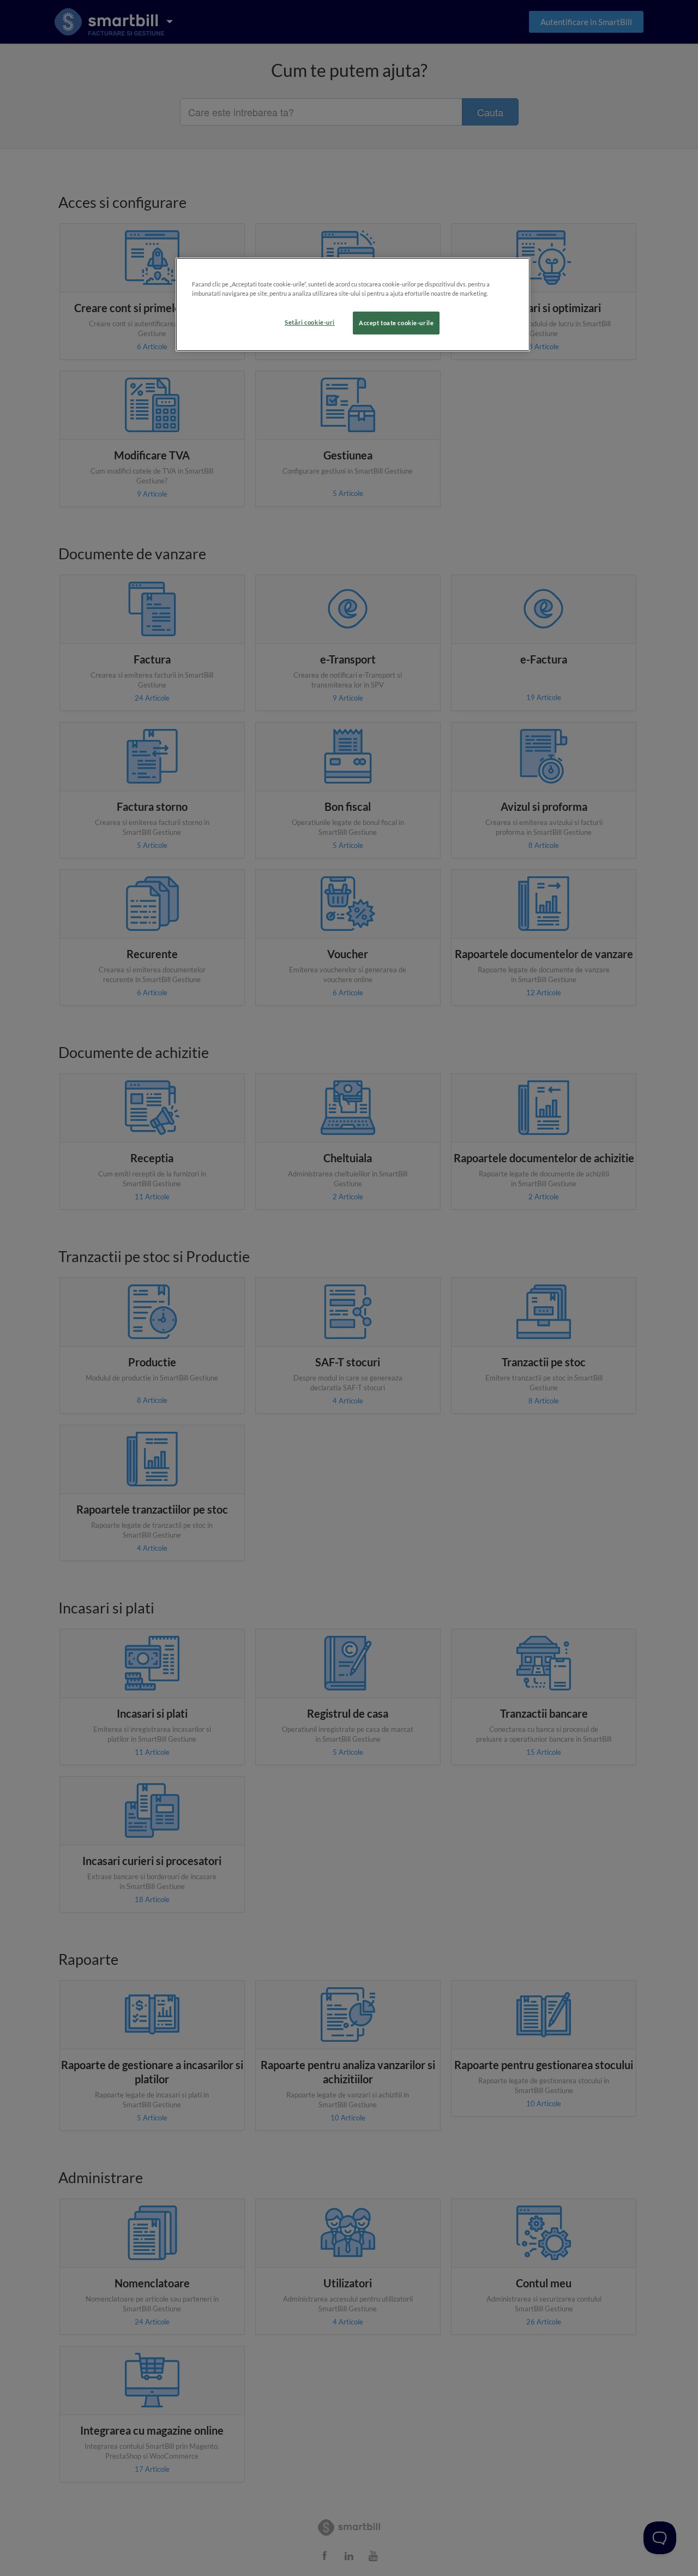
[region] (353, 304)
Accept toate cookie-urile (396, 323)
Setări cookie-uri (310, 322)
